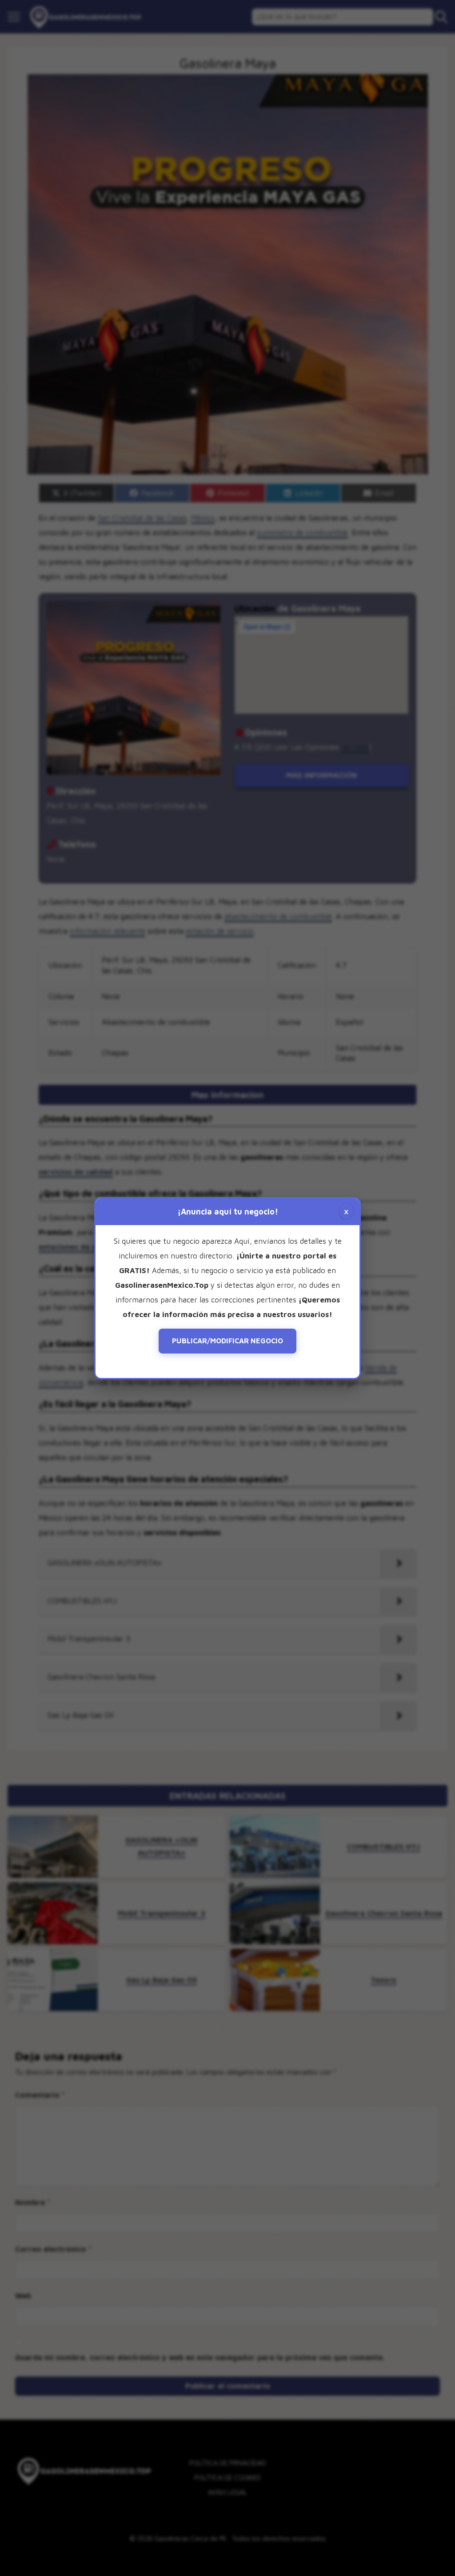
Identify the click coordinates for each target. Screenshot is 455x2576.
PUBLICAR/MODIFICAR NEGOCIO (227, 1341)
